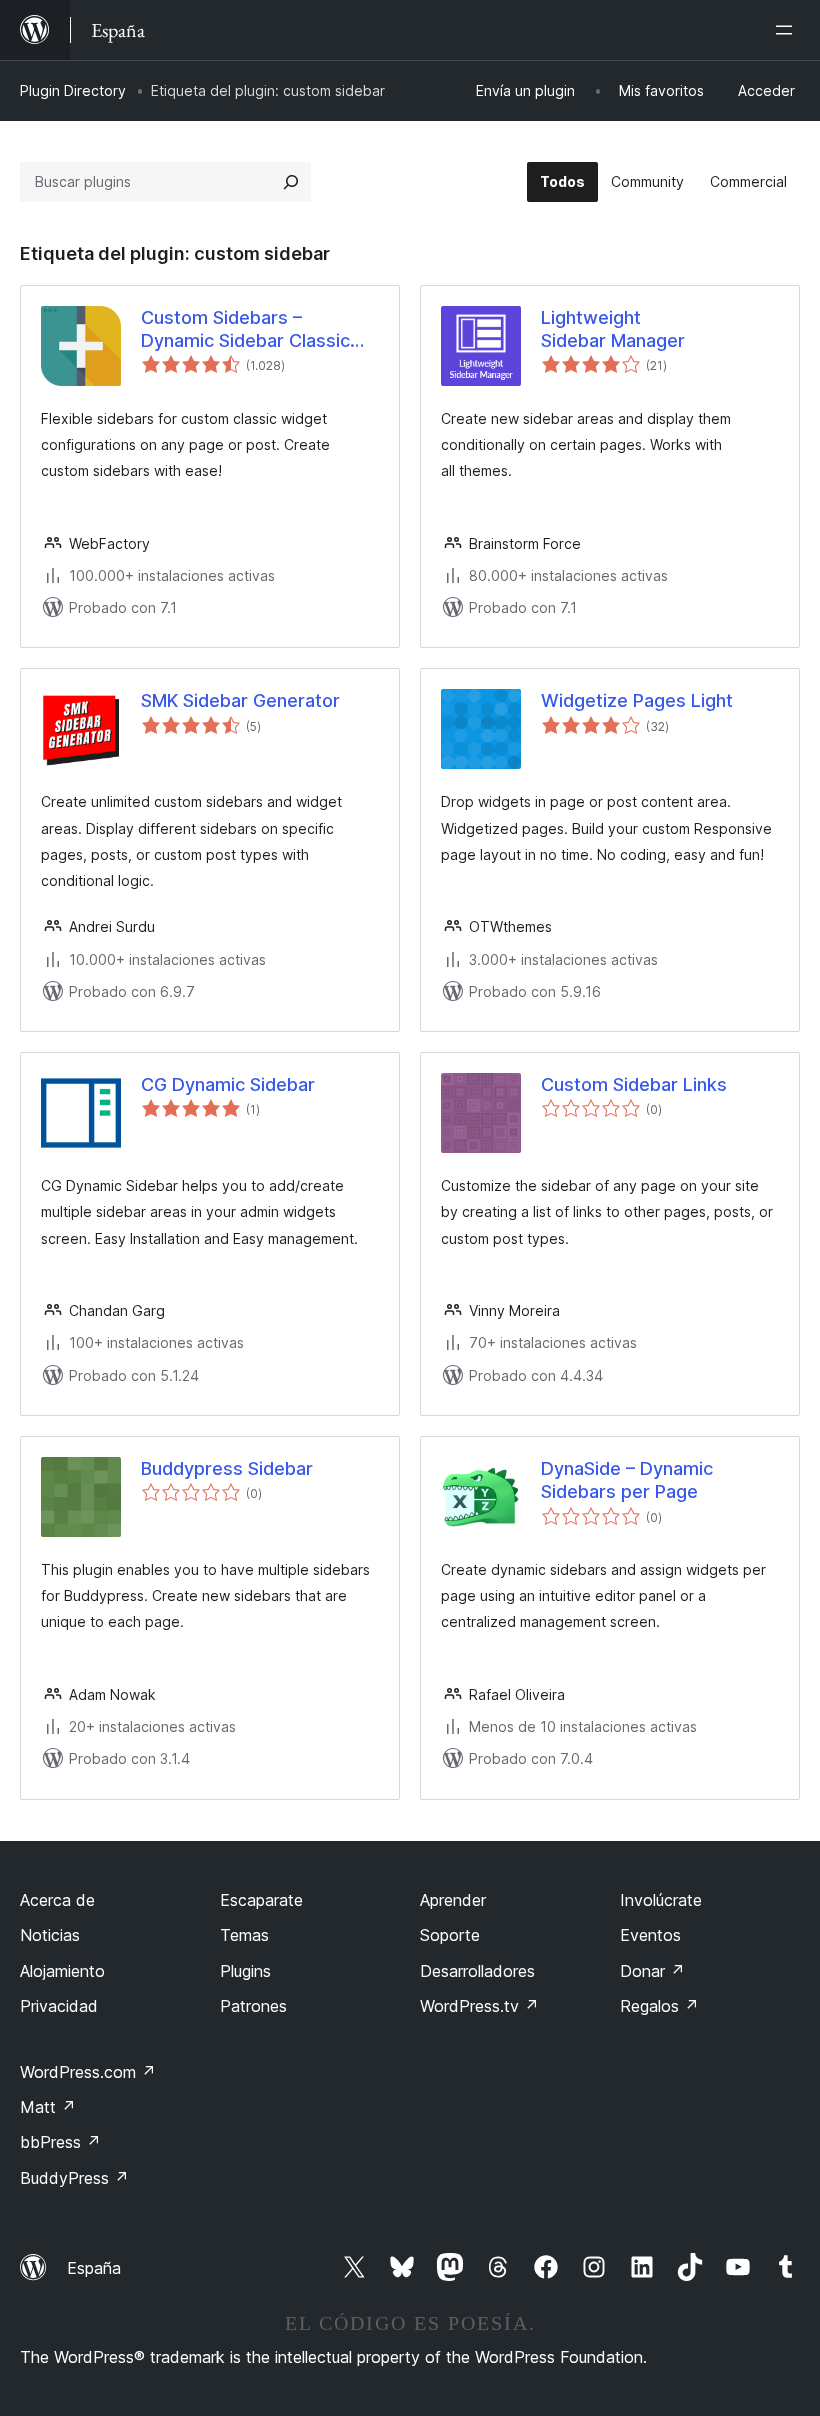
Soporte (450, 1935)
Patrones (253, 2006)
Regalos (659, 2006)
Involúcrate (661, 1900)
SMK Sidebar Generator (240, 700)
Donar (652, 1971)
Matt (48, 2107)
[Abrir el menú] (788, 30)
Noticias (50, 1935)
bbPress (60, 2142)
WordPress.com (88, 2072)
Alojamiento (62, 1971)
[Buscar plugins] (291, 182)
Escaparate (261, 1900)
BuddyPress (74, 2178)
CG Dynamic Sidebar (228, 1084)
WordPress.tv (479, 2006)
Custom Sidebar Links (634, 1084)
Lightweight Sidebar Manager (613, 329)
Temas (244, 1935)
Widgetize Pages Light (637, 700)
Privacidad (59, 2006)
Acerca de (57, 1900)
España (94, 2268)
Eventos (650, 1935)
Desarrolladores (477, 1971)
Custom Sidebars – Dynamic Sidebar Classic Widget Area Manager (245, 330)
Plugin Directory (73, 90)
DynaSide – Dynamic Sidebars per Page (627, 1480)
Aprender (453, 1900)
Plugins (245, 1971)
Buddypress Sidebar (227, 1468)
